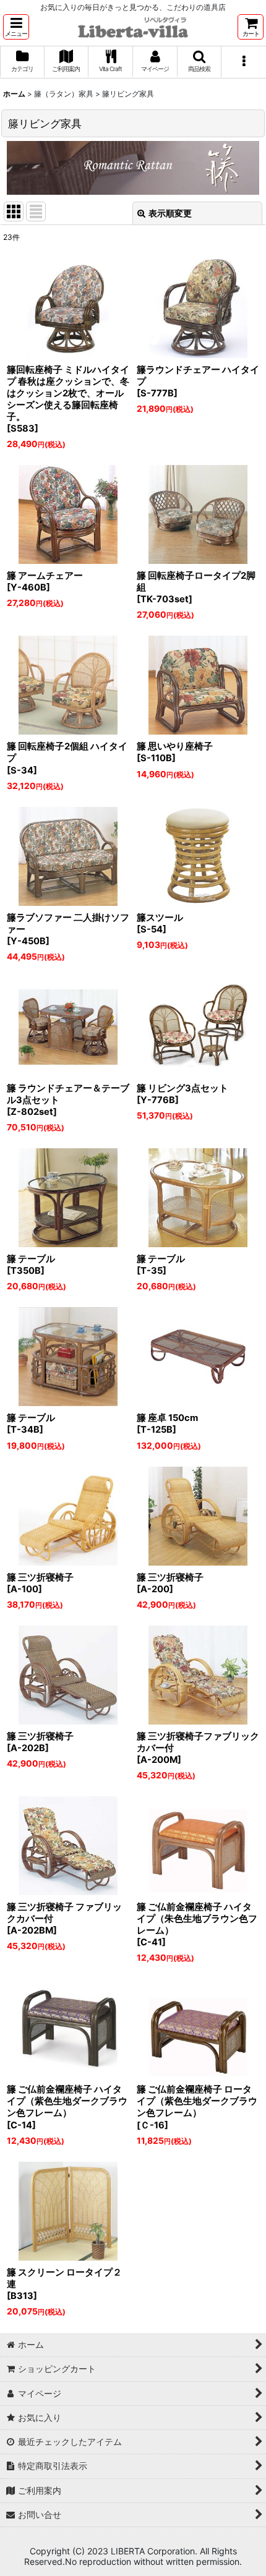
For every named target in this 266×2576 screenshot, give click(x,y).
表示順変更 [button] (170, 213)
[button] (16, 27)
